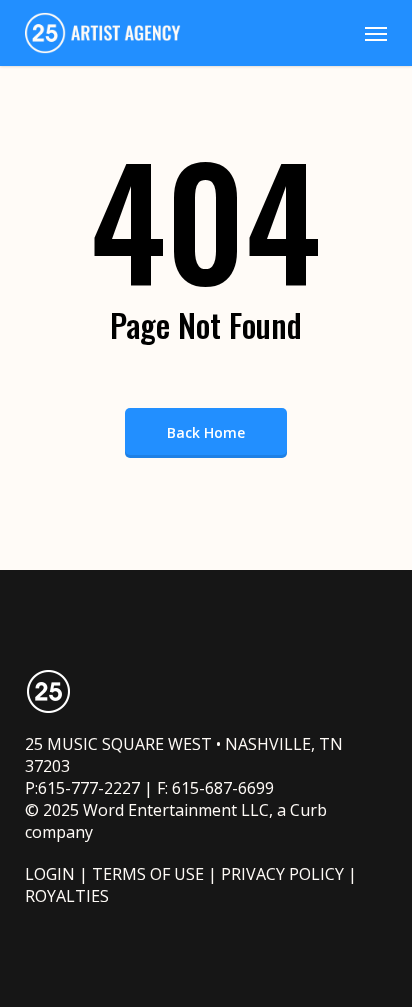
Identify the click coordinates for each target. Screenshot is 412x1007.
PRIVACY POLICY (282, 874)
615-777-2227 (89, 788)
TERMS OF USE (148, 874)
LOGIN (50, 874)
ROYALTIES (67, 896)
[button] (376, 33)
